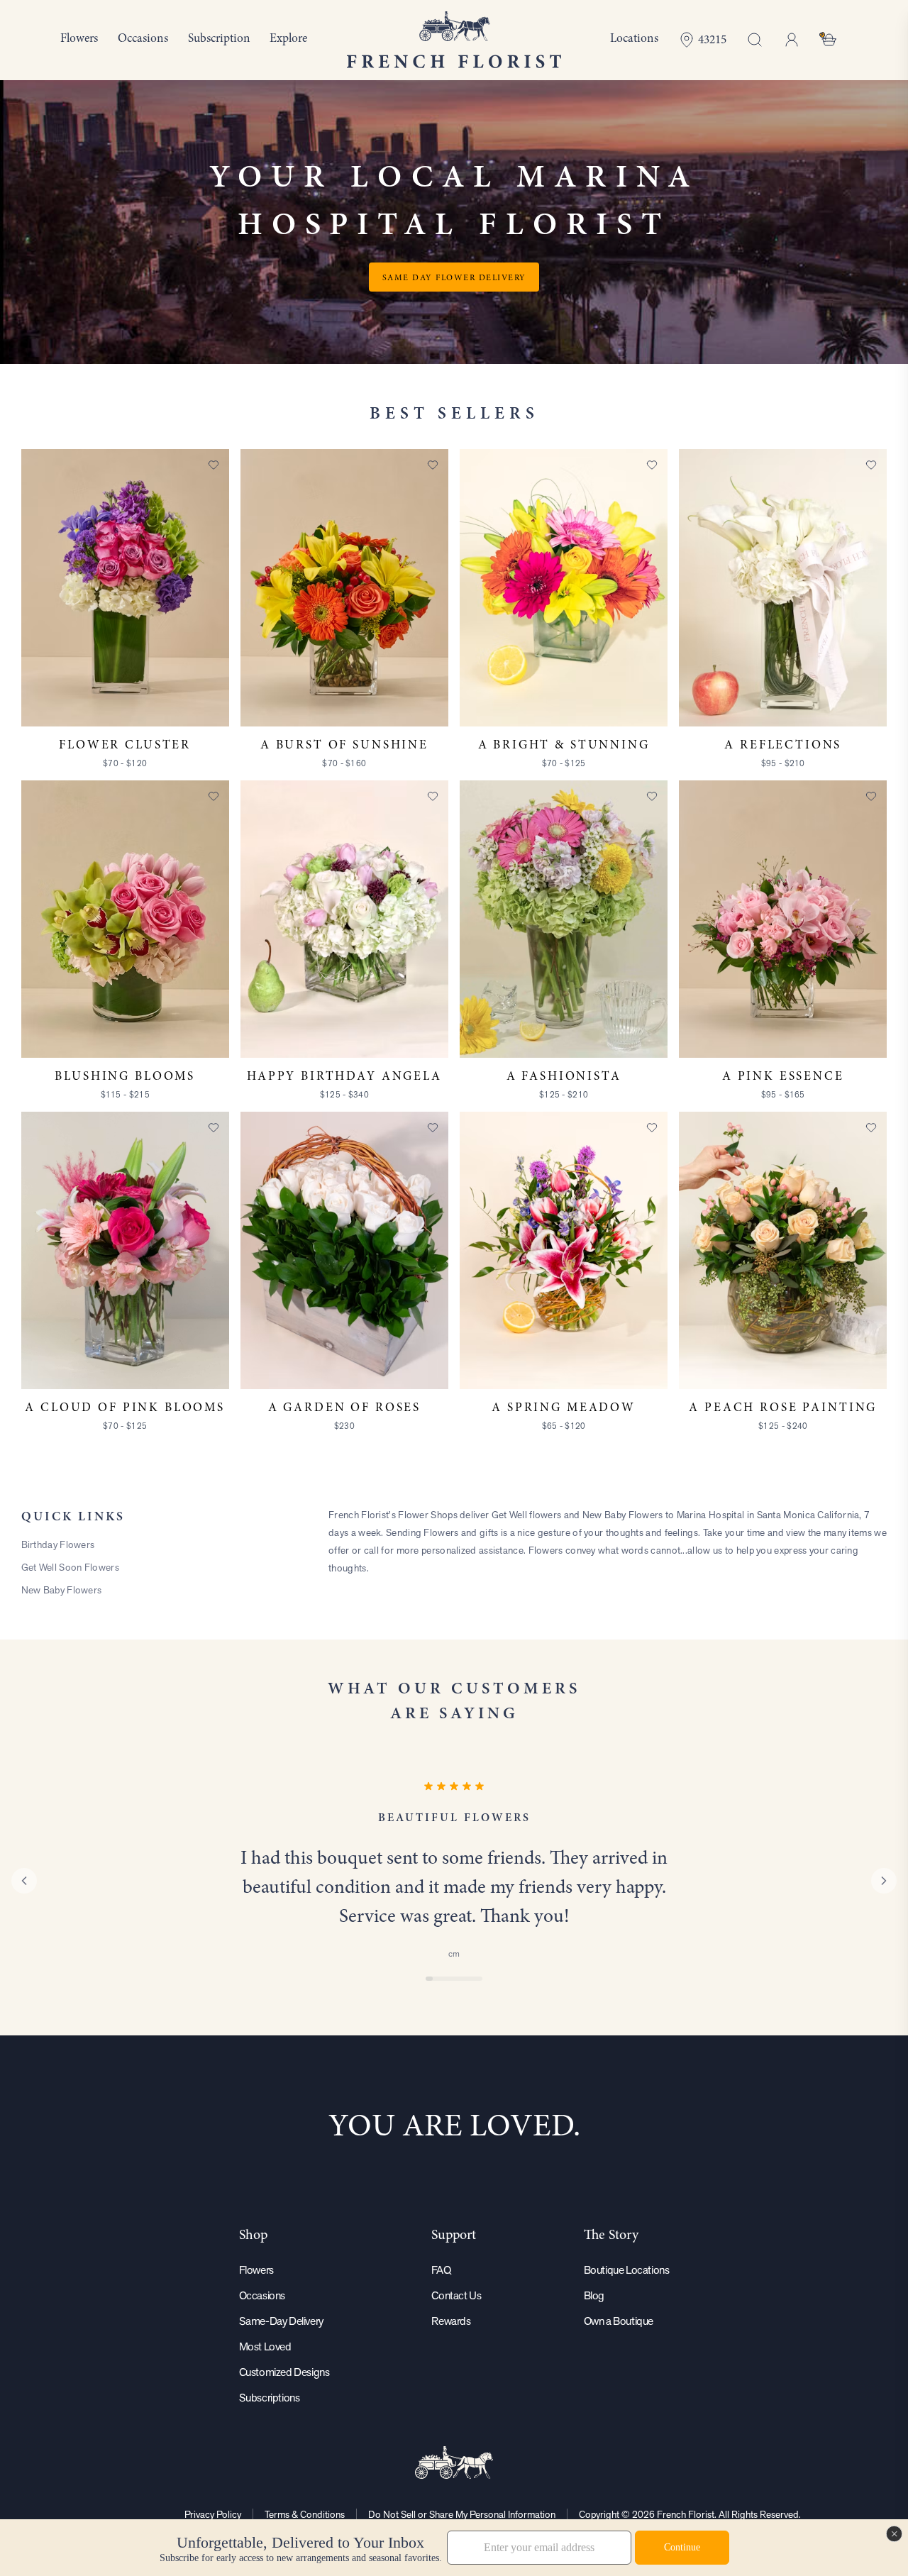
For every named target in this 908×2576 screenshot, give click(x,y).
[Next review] (884, 1881)
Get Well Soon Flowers (70, 1567)
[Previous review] (24, 1881)
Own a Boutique (619, 2321)
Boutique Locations (627, 2270)
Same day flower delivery (454, 277)
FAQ (441, 2270)
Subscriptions (270, 2398)
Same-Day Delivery (281, 2321)
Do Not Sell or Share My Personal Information (462, 2514)
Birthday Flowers (58, 1544)
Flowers (256, 2270)
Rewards (451, 2321)
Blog (594, 2295)
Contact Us (456, 2295)
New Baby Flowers (62, 1590)
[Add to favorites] (214, 465)
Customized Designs (284, 2372)
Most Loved (265, 2346)
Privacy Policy (213, 2514)
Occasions (262, 2295)
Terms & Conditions (305, 2514)
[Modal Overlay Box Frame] (454, 2548)
